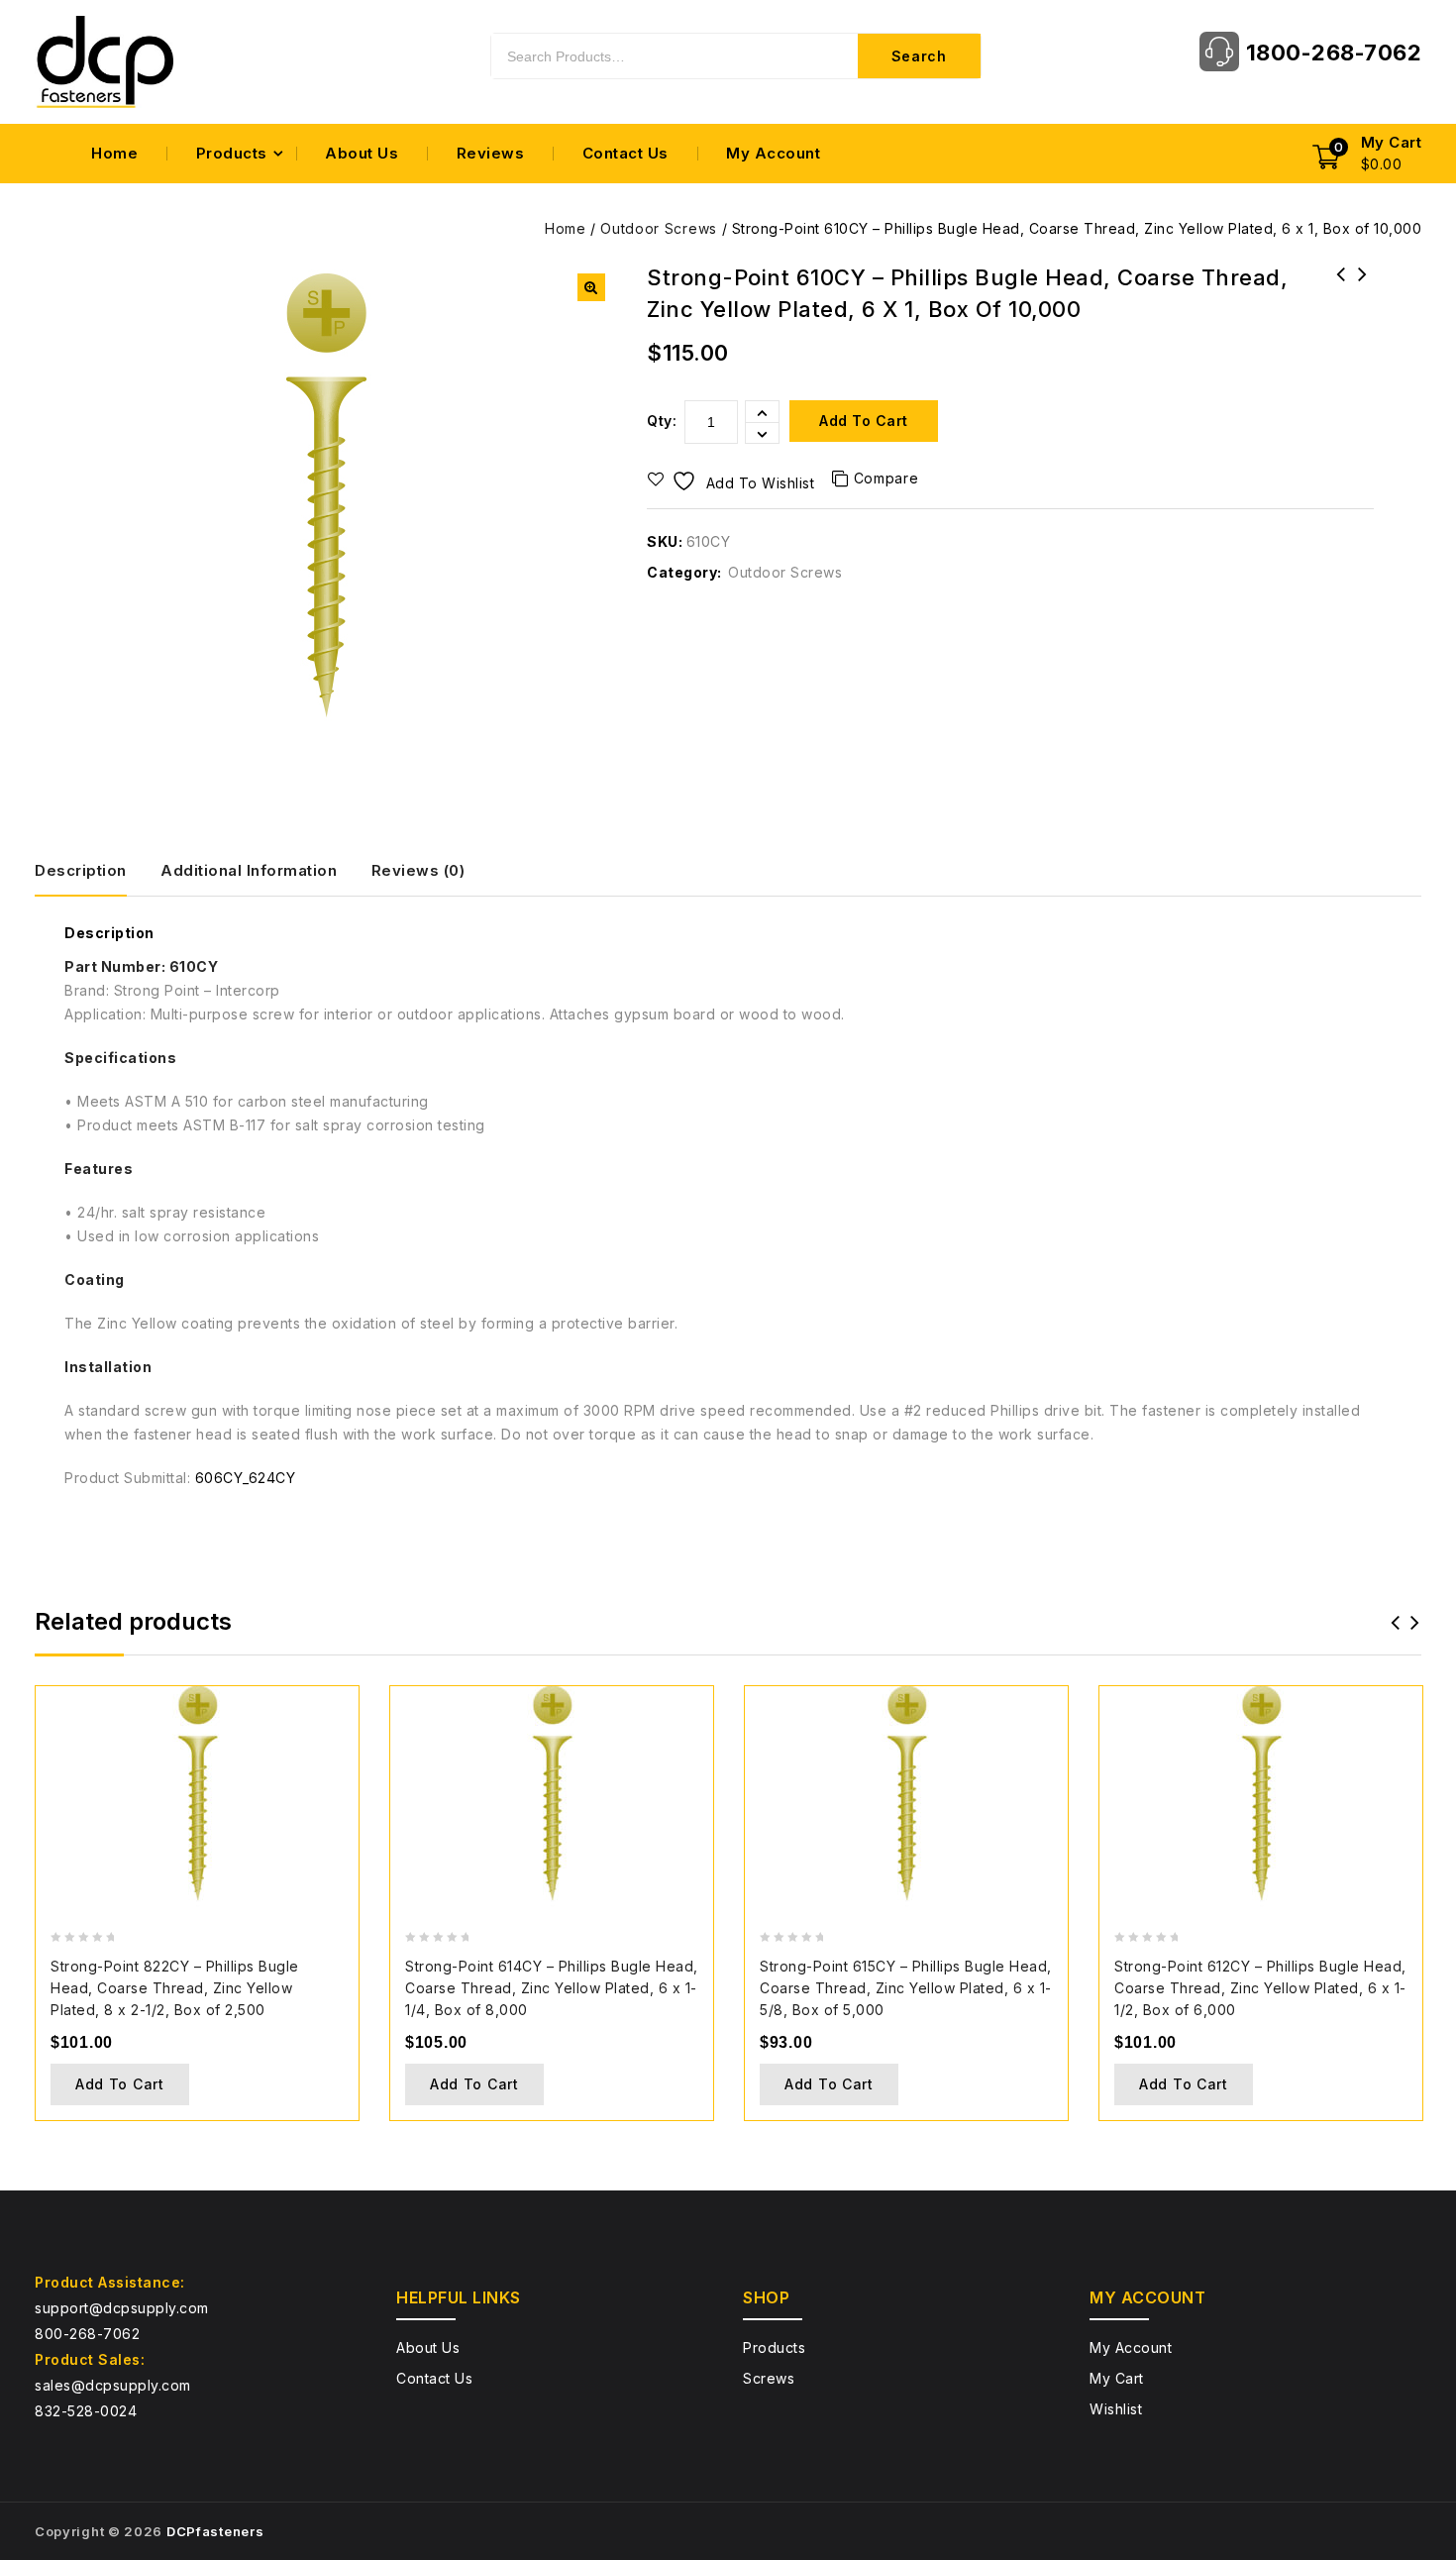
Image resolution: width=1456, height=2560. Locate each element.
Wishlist (1116, 2409)
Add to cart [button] (120, 2084)
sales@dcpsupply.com (113, 2385)
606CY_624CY (246, 1478)
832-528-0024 (86, 2411)
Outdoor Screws (659, 228)
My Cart (1117, 2378)
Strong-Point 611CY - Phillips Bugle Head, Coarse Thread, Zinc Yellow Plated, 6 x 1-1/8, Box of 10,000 (1341, 313)
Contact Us (625, 153)
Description (81, 870)
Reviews (491, 153)
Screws (769, 2378)
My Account (773, 153)
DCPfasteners (215, 2531)
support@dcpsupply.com (122, 2308)
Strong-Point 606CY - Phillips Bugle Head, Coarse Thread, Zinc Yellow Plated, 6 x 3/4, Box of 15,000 (1363, 313)
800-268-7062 (87, 2334)
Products (232, 153)
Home (114, 153)
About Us (362, 153)
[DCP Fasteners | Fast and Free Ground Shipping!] (104, 62)
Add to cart (864, 421)
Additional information (249, 870)
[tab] (96, 871)
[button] (591, 287)
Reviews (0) (418, 870)
